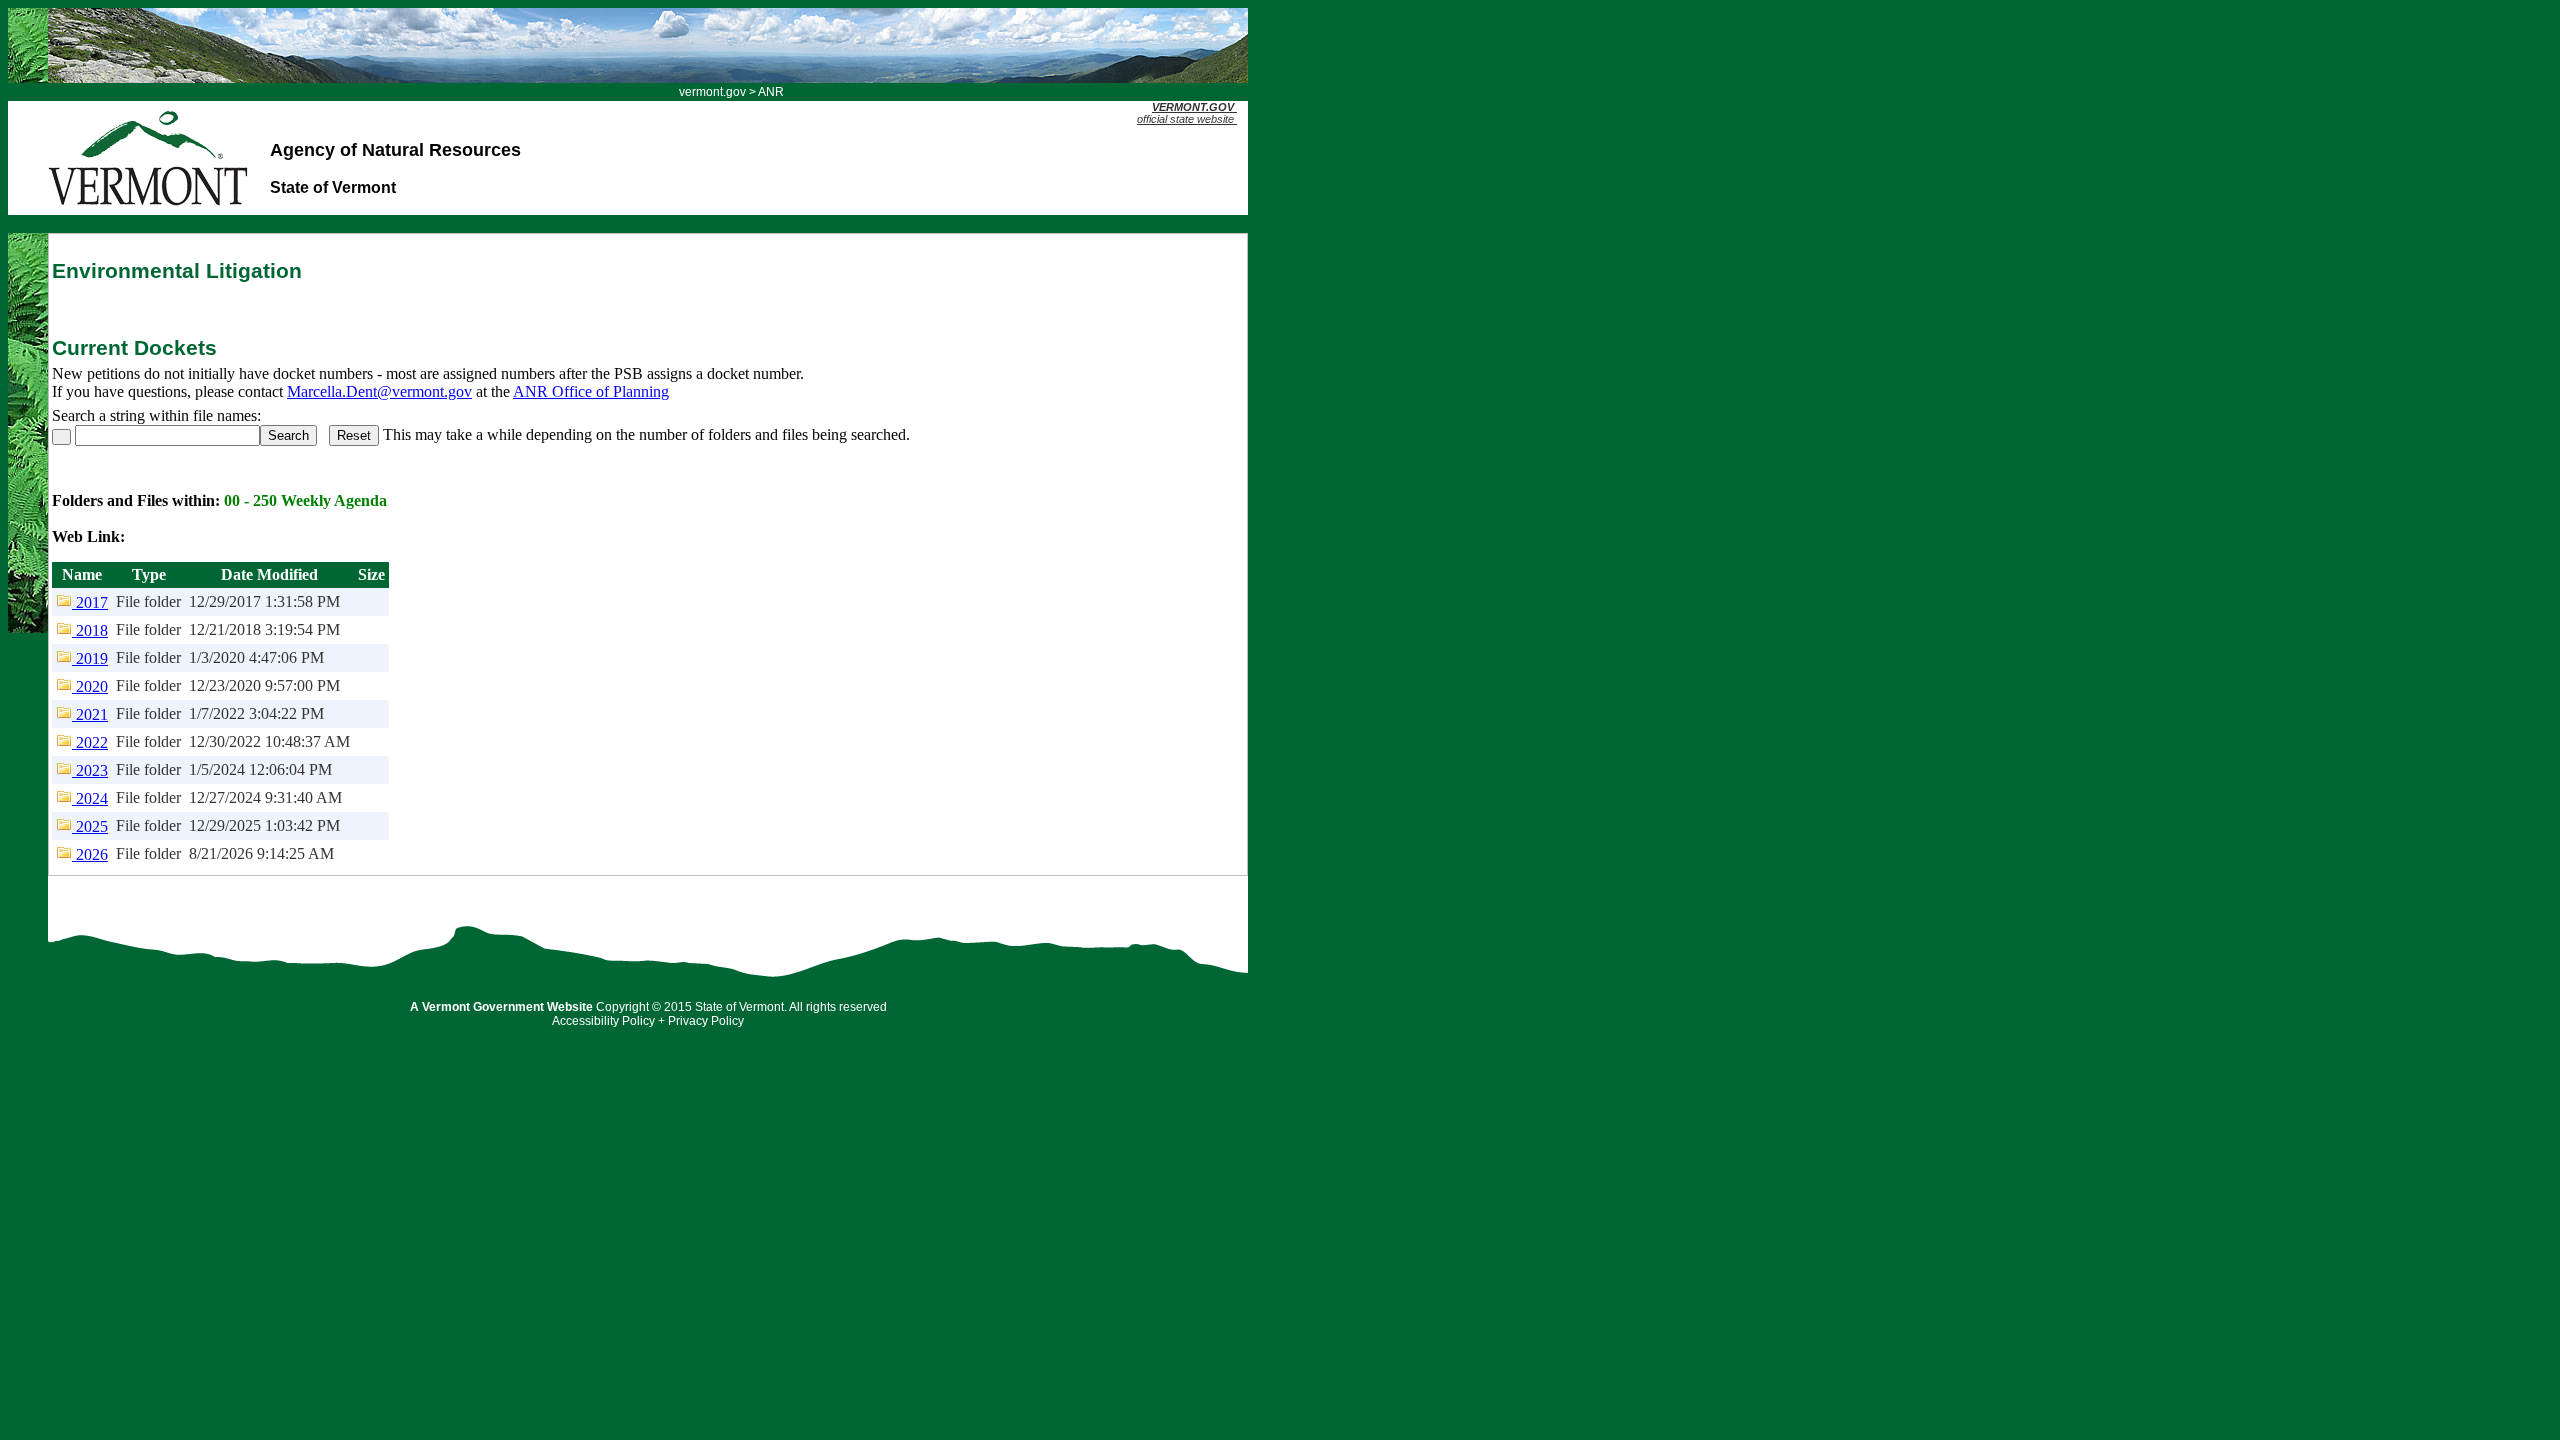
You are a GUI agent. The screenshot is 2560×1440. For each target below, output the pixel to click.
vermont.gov (712, 92)
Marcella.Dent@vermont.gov (379, 391)
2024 (90, 798)
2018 (90, 630)
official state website (1185, 113)
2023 (90, 770)
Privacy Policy (706, 1021)
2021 (90, 714)
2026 (90, 854)
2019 (90, 658)
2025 (90, 826)
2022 (90, 742)
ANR (771, 92)
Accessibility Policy (603, 1021)
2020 (90, 686)
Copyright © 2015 (644, 1007)
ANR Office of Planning (591, 391)
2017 (90, 602)
